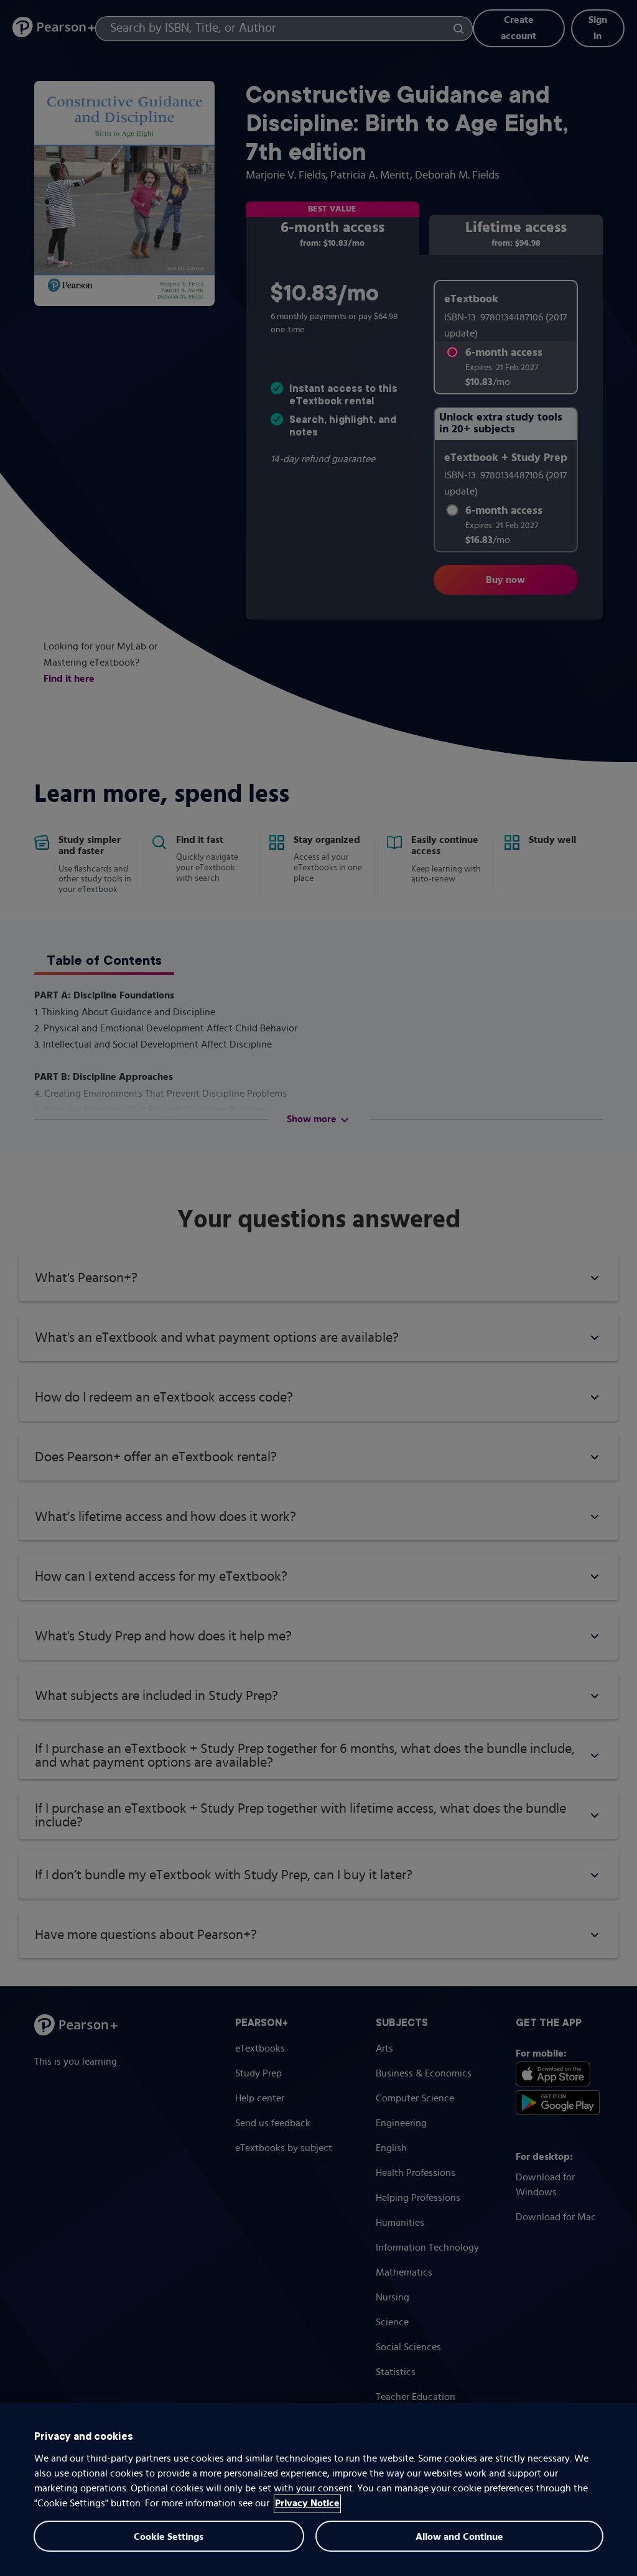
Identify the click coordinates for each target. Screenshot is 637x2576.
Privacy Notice (307, 2504)
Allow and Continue (459, 2537)
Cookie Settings (169, 2537)
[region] (318, 2490)
